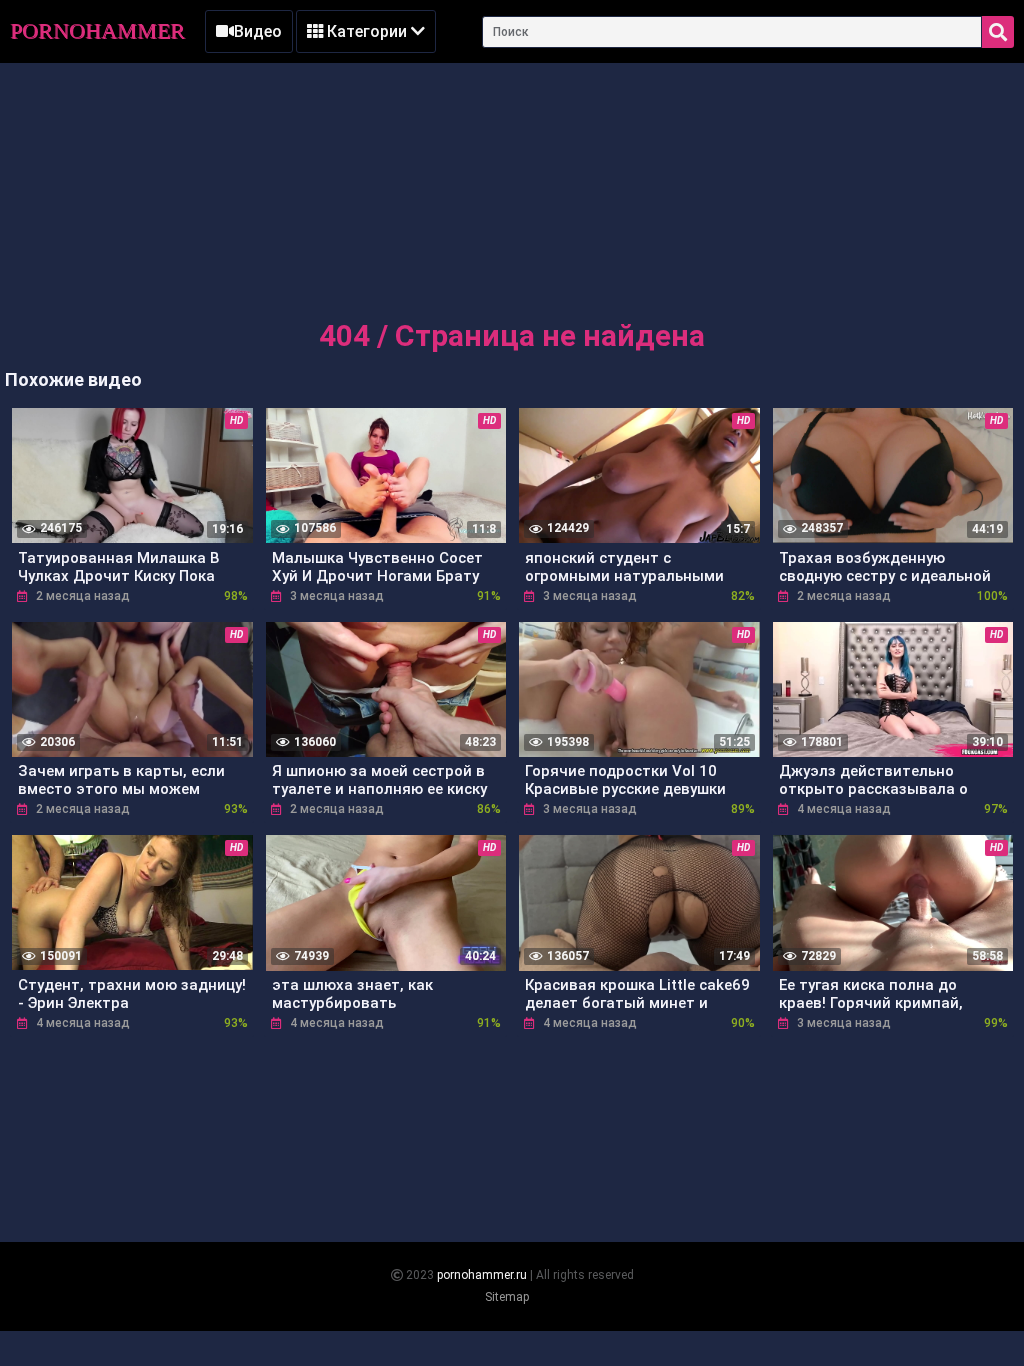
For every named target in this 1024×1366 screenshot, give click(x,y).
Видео (258, 31)
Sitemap (507, 1297)
